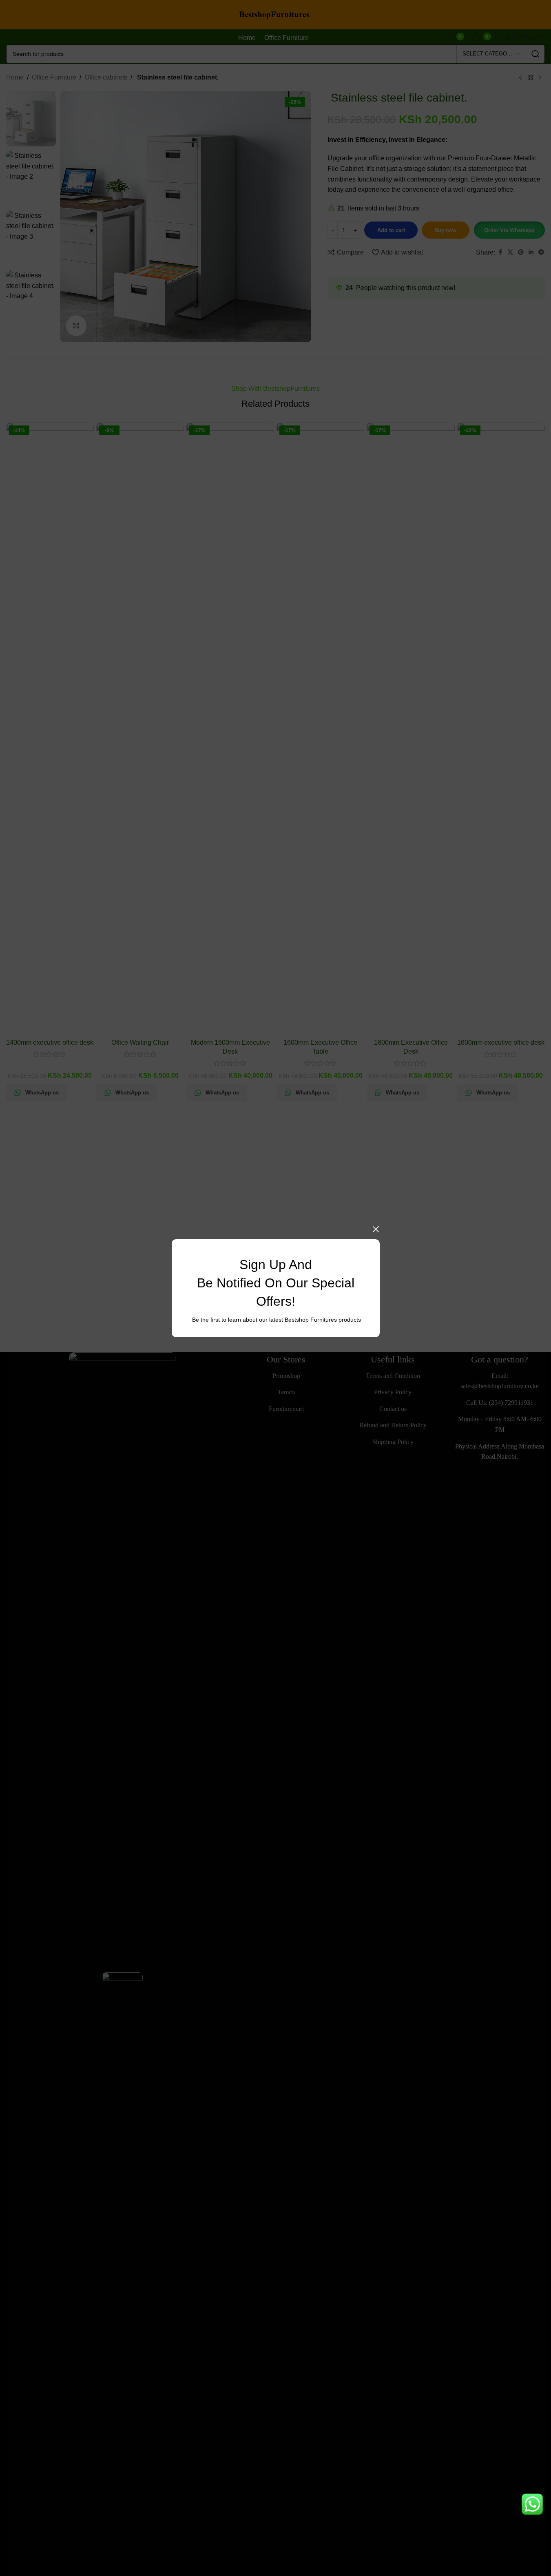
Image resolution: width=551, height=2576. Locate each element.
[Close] (376, 1229)
